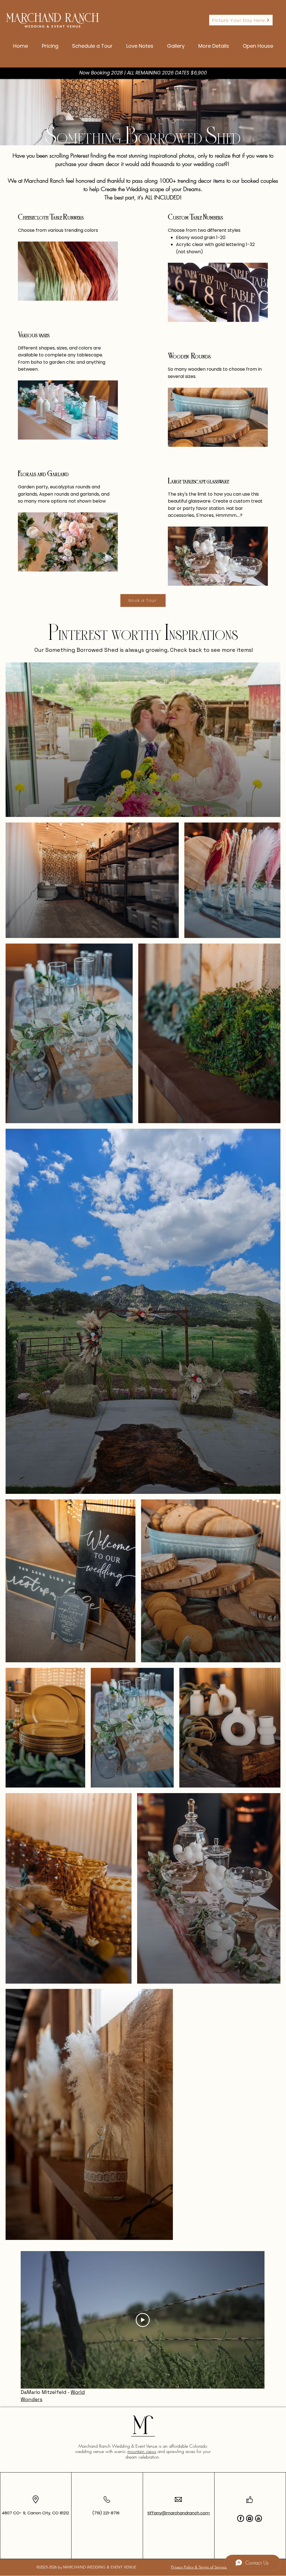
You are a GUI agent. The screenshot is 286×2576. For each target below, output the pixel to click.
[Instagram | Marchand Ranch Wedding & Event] (250, 2518)
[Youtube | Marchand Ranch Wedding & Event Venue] (258, 2518)
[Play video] (143, 2320)
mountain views (142, 2451)
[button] (214, 44)
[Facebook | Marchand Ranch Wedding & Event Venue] (241, 2518)
